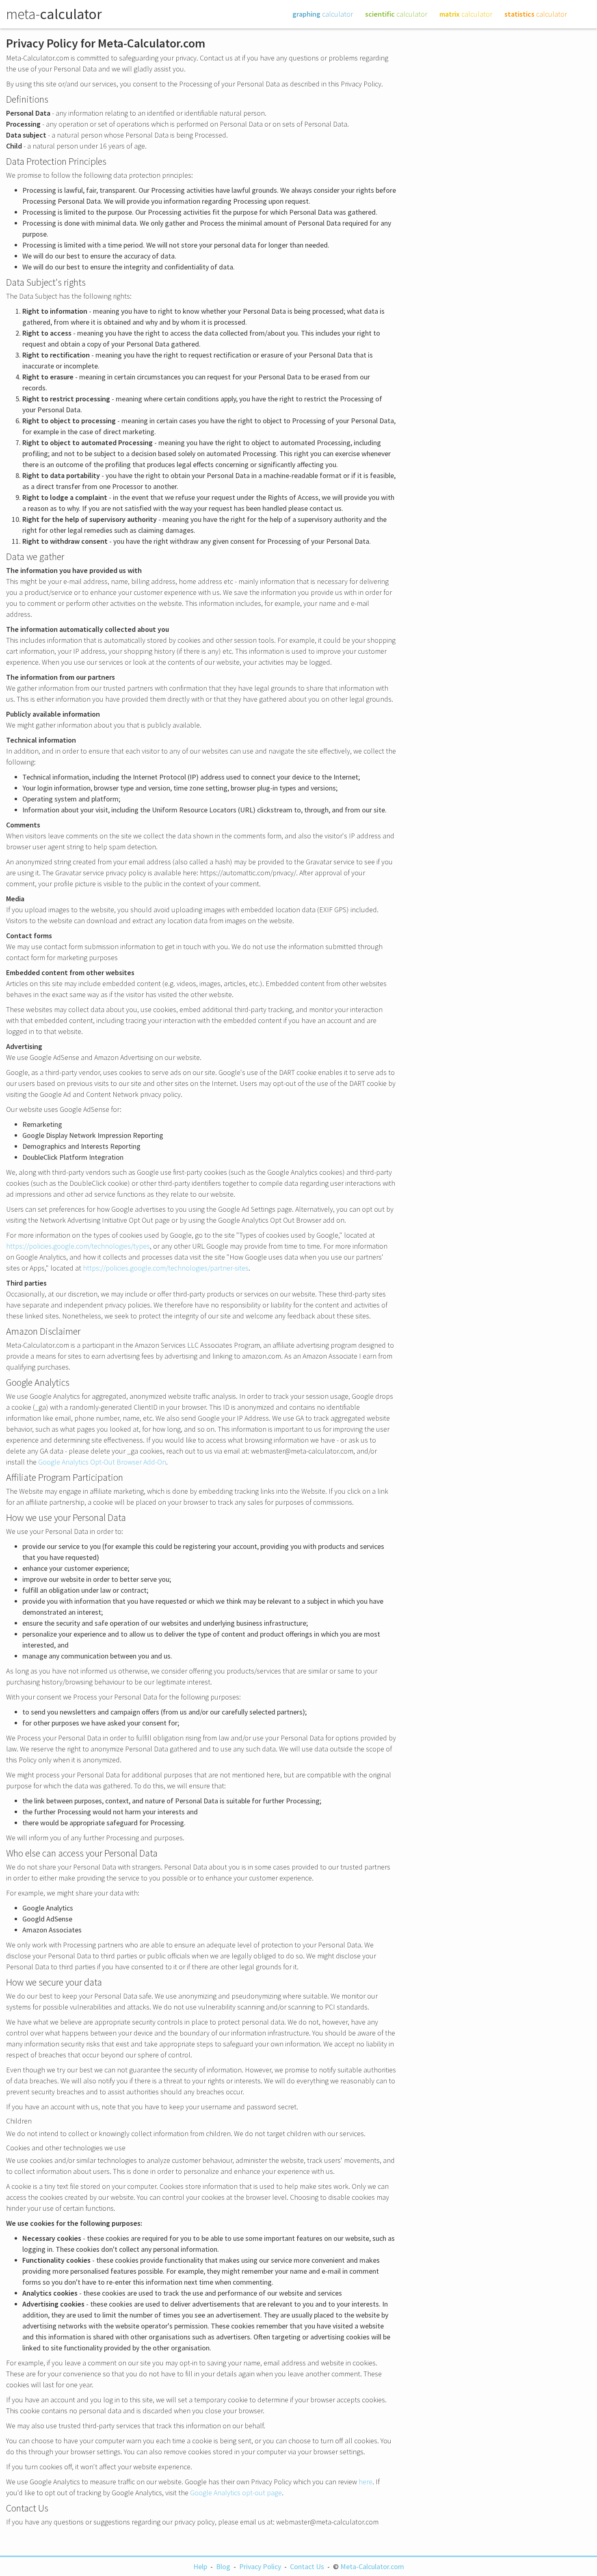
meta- (54, 14)
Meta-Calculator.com (372, 2566)
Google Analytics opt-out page (236, 2493)
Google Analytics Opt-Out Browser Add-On (102, 1462)
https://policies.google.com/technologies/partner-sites (166, 1268)
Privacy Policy (260, 2566)
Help (200, 2566)
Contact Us (307, 2566)
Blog (223, 2566)
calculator (323, 14)
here (366, 2482)
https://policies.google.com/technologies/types (78, 1246)
